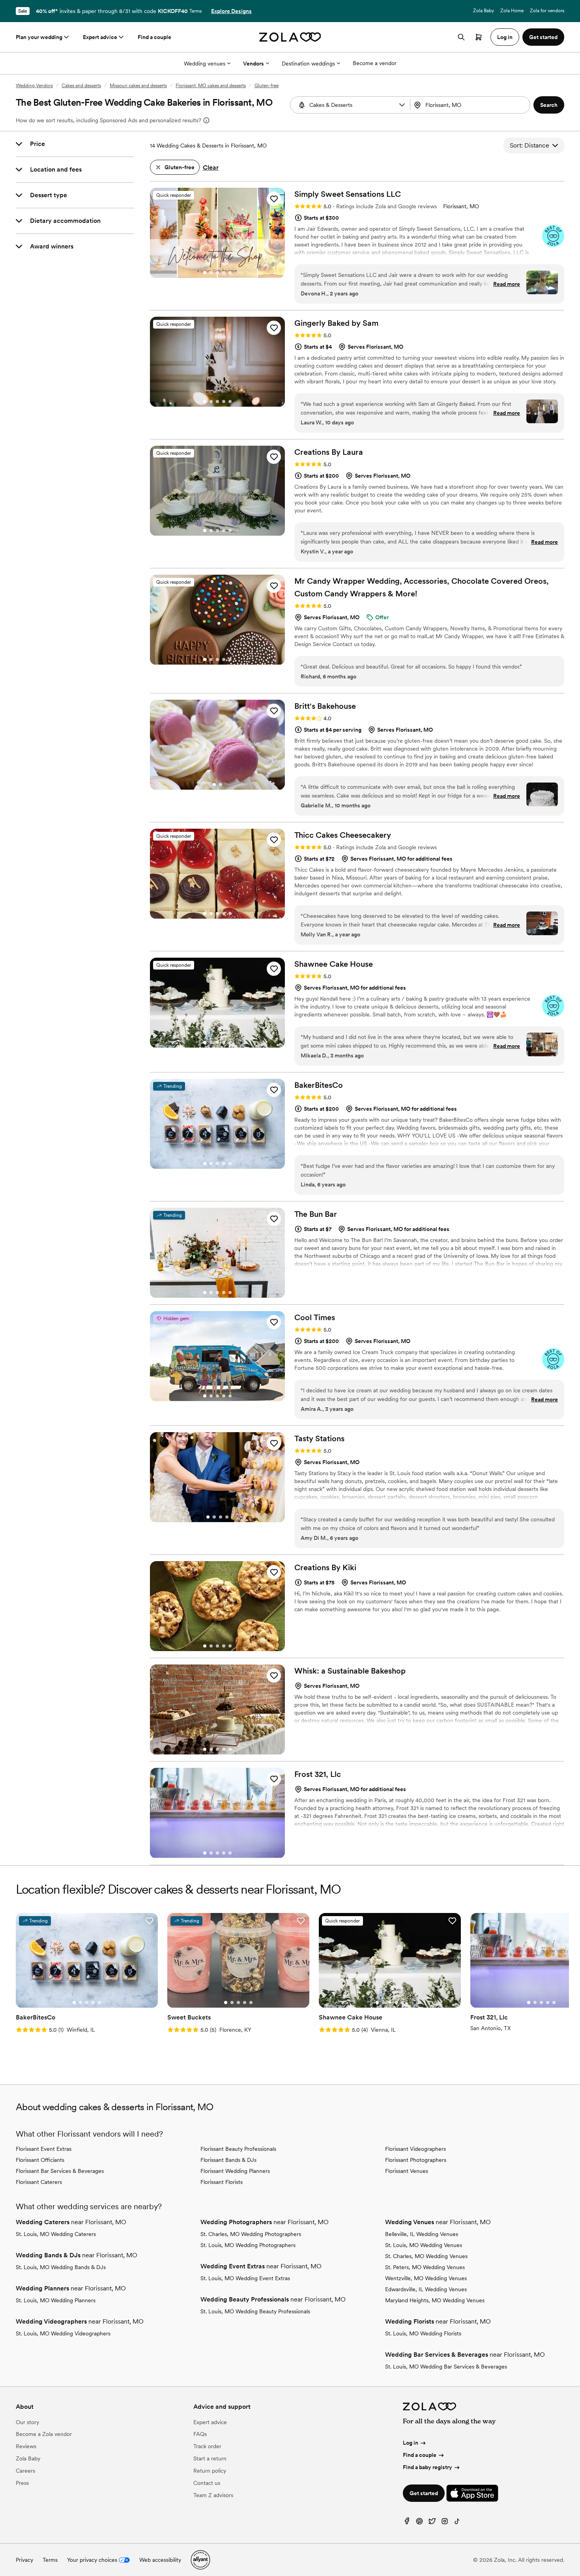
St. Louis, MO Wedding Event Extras (245, 2278)
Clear (211, 167)
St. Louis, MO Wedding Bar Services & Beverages (446, 2367)
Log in (411, 2443)
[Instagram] (445, 2523)
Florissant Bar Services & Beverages (60, 2171)
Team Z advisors (213, 2495)
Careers (25, 2471)
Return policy (210, 2471)
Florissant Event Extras (44, 2149)
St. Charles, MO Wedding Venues (426, 2256)
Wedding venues (205, 64)
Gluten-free (267, 86)
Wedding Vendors (34, 86)
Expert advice (100, 37)
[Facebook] (407, 2523)
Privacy (24, 2560)
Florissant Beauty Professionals (238, 2149)
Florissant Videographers (415, 2149)
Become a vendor (375, 63)
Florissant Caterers (39, 2182)
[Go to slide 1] (205, 273)
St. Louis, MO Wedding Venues (424, 2245)
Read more (507, 284)
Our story (27, 2422)
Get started (424, 2493)
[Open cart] (479, 37)
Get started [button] (543, 37)
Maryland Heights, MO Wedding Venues (435, 2300)
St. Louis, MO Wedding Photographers (248, 2245)
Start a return (210, 2458)
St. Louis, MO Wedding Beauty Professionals (255, 2311)
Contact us (207, 2483)
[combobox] (471, 105)
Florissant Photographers (416, 2160)
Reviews (26, 2446)
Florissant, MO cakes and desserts (211, 86)
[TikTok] (457, 2523)
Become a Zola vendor (44, 2434)
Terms (196, 11)
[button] (402, 105)
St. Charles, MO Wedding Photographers (251, 2234)
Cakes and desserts (81, 86)
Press (22, 2483)
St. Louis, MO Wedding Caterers (56, 2234)
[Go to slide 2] (211, 273)
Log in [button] (505, 37)
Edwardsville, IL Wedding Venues (426, 2289)
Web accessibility (160, 2560)
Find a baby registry (428, 2467)
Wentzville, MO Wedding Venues (426, 2278)
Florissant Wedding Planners (235, 2171)
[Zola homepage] (290, 37)
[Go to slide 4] (224, 273)
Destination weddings (308, 64)
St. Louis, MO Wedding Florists (423, 2333)
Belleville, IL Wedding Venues (422, 2234)
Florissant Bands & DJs (228, 2160)
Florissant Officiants (40, 2160)
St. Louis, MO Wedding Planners (56, 2300)
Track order (207, 2446)
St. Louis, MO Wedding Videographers (63, 2333)
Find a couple (154, 37)
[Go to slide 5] (230, 273)
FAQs (200, 2434)
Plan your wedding (39, 37)
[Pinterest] (419, 2523)
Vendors (254, 64)
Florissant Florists (222, 2182)
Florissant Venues (407, 2171)
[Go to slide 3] (217, 273)
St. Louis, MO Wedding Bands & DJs (61, 2267)
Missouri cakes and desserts (138, 86)
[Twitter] (432, 2523)
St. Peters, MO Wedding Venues (425, 2267)
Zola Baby (484, 11)
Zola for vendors (547, 11)
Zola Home (512, 11)
